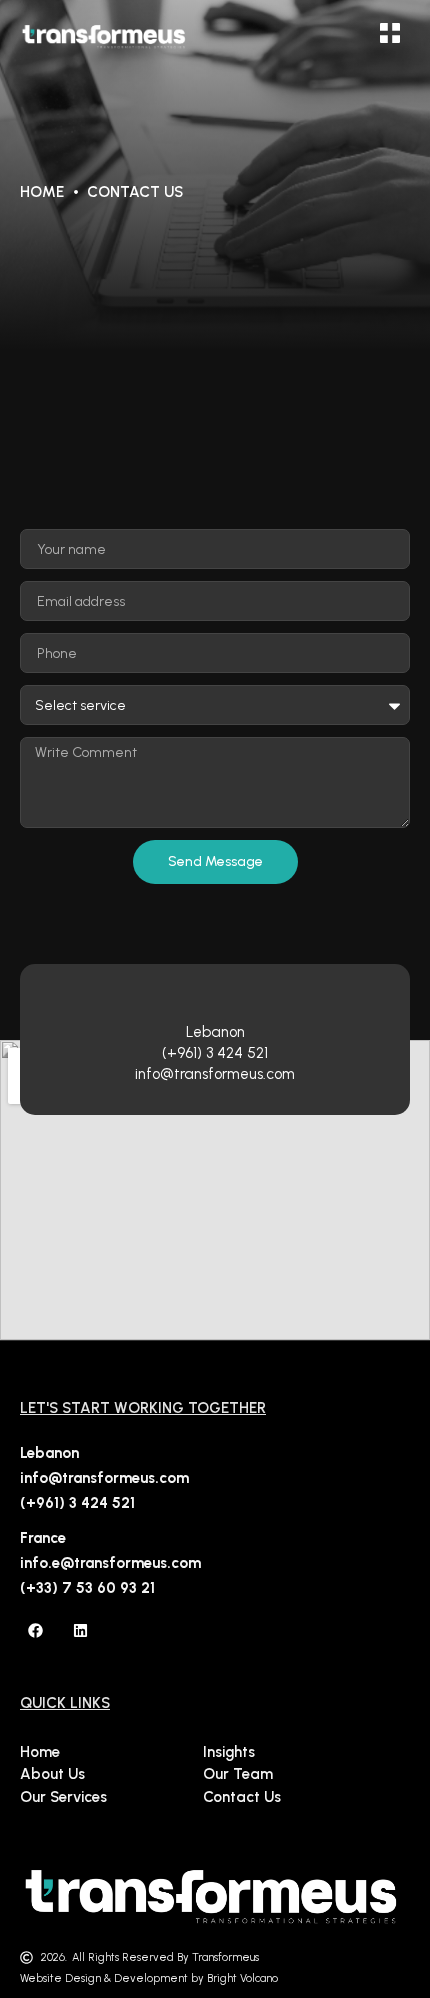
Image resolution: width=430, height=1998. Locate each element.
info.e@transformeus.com (110, 1563)
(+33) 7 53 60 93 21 (87, 1588)
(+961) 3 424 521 (77, 1503)
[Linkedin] (80, 1631)
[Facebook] (35, 1631)
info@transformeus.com (104, 1478)
